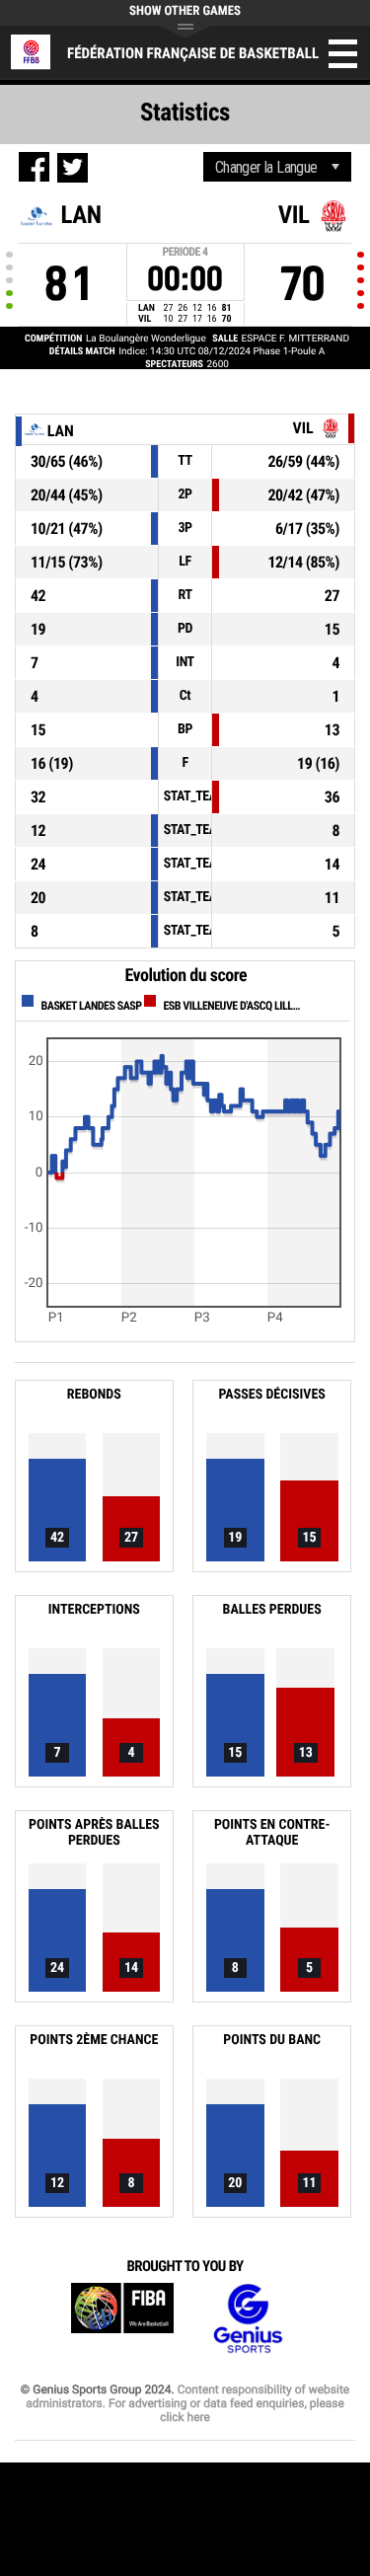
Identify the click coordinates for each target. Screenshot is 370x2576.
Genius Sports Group (248, 2319)
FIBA (122, 2319)
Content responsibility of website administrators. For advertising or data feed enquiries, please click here (187, 2403)
